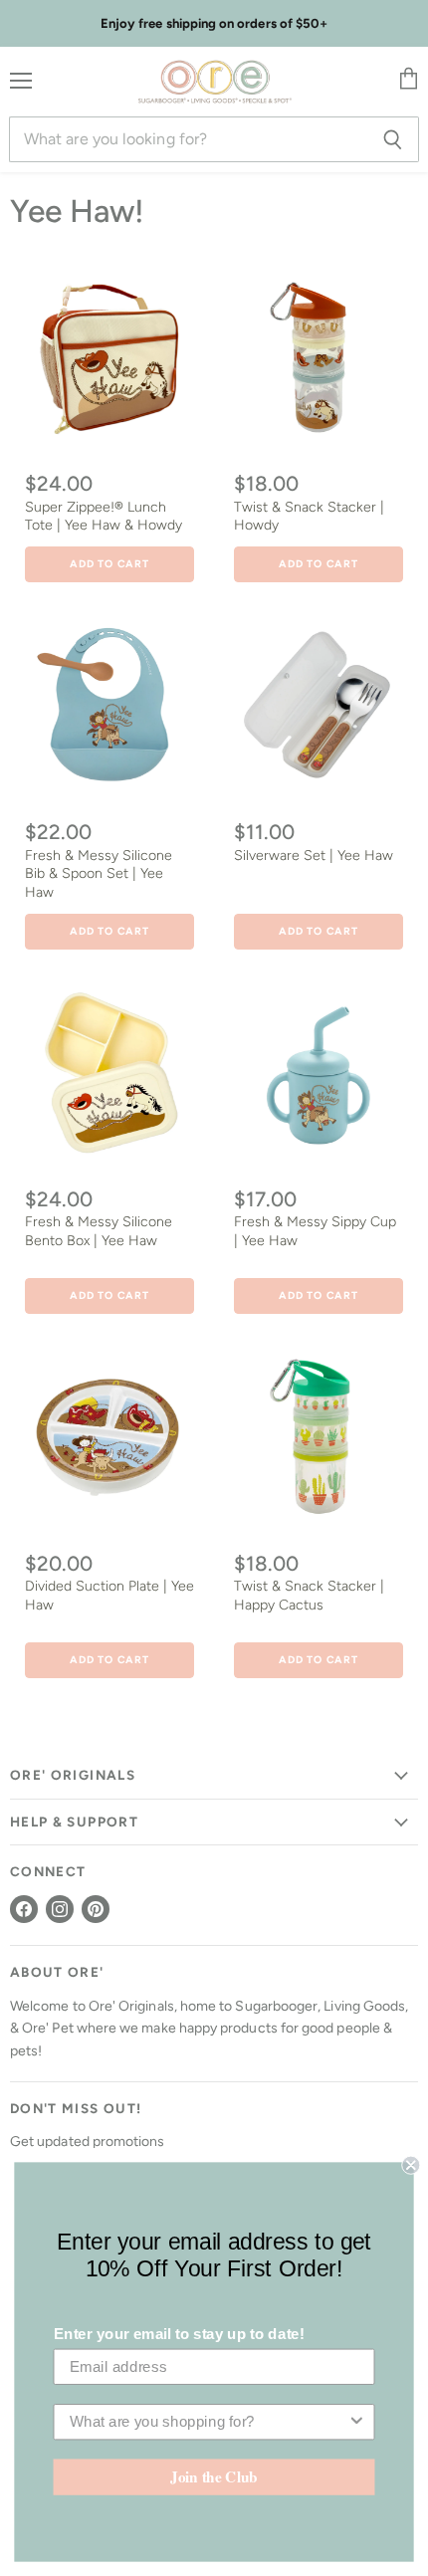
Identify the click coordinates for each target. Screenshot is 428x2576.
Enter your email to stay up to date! (179, 2334)
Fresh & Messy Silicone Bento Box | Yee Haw (99, 1231)
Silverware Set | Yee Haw (314, 856)
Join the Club (214, 2476)
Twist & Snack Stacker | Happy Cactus (309, 1595)
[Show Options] (357, 2422)
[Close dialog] (411, 2165)
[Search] (393, 139)
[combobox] (209, 2422)
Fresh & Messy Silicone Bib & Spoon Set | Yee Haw (99, 874)
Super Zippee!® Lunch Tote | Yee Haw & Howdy (104, 516)
